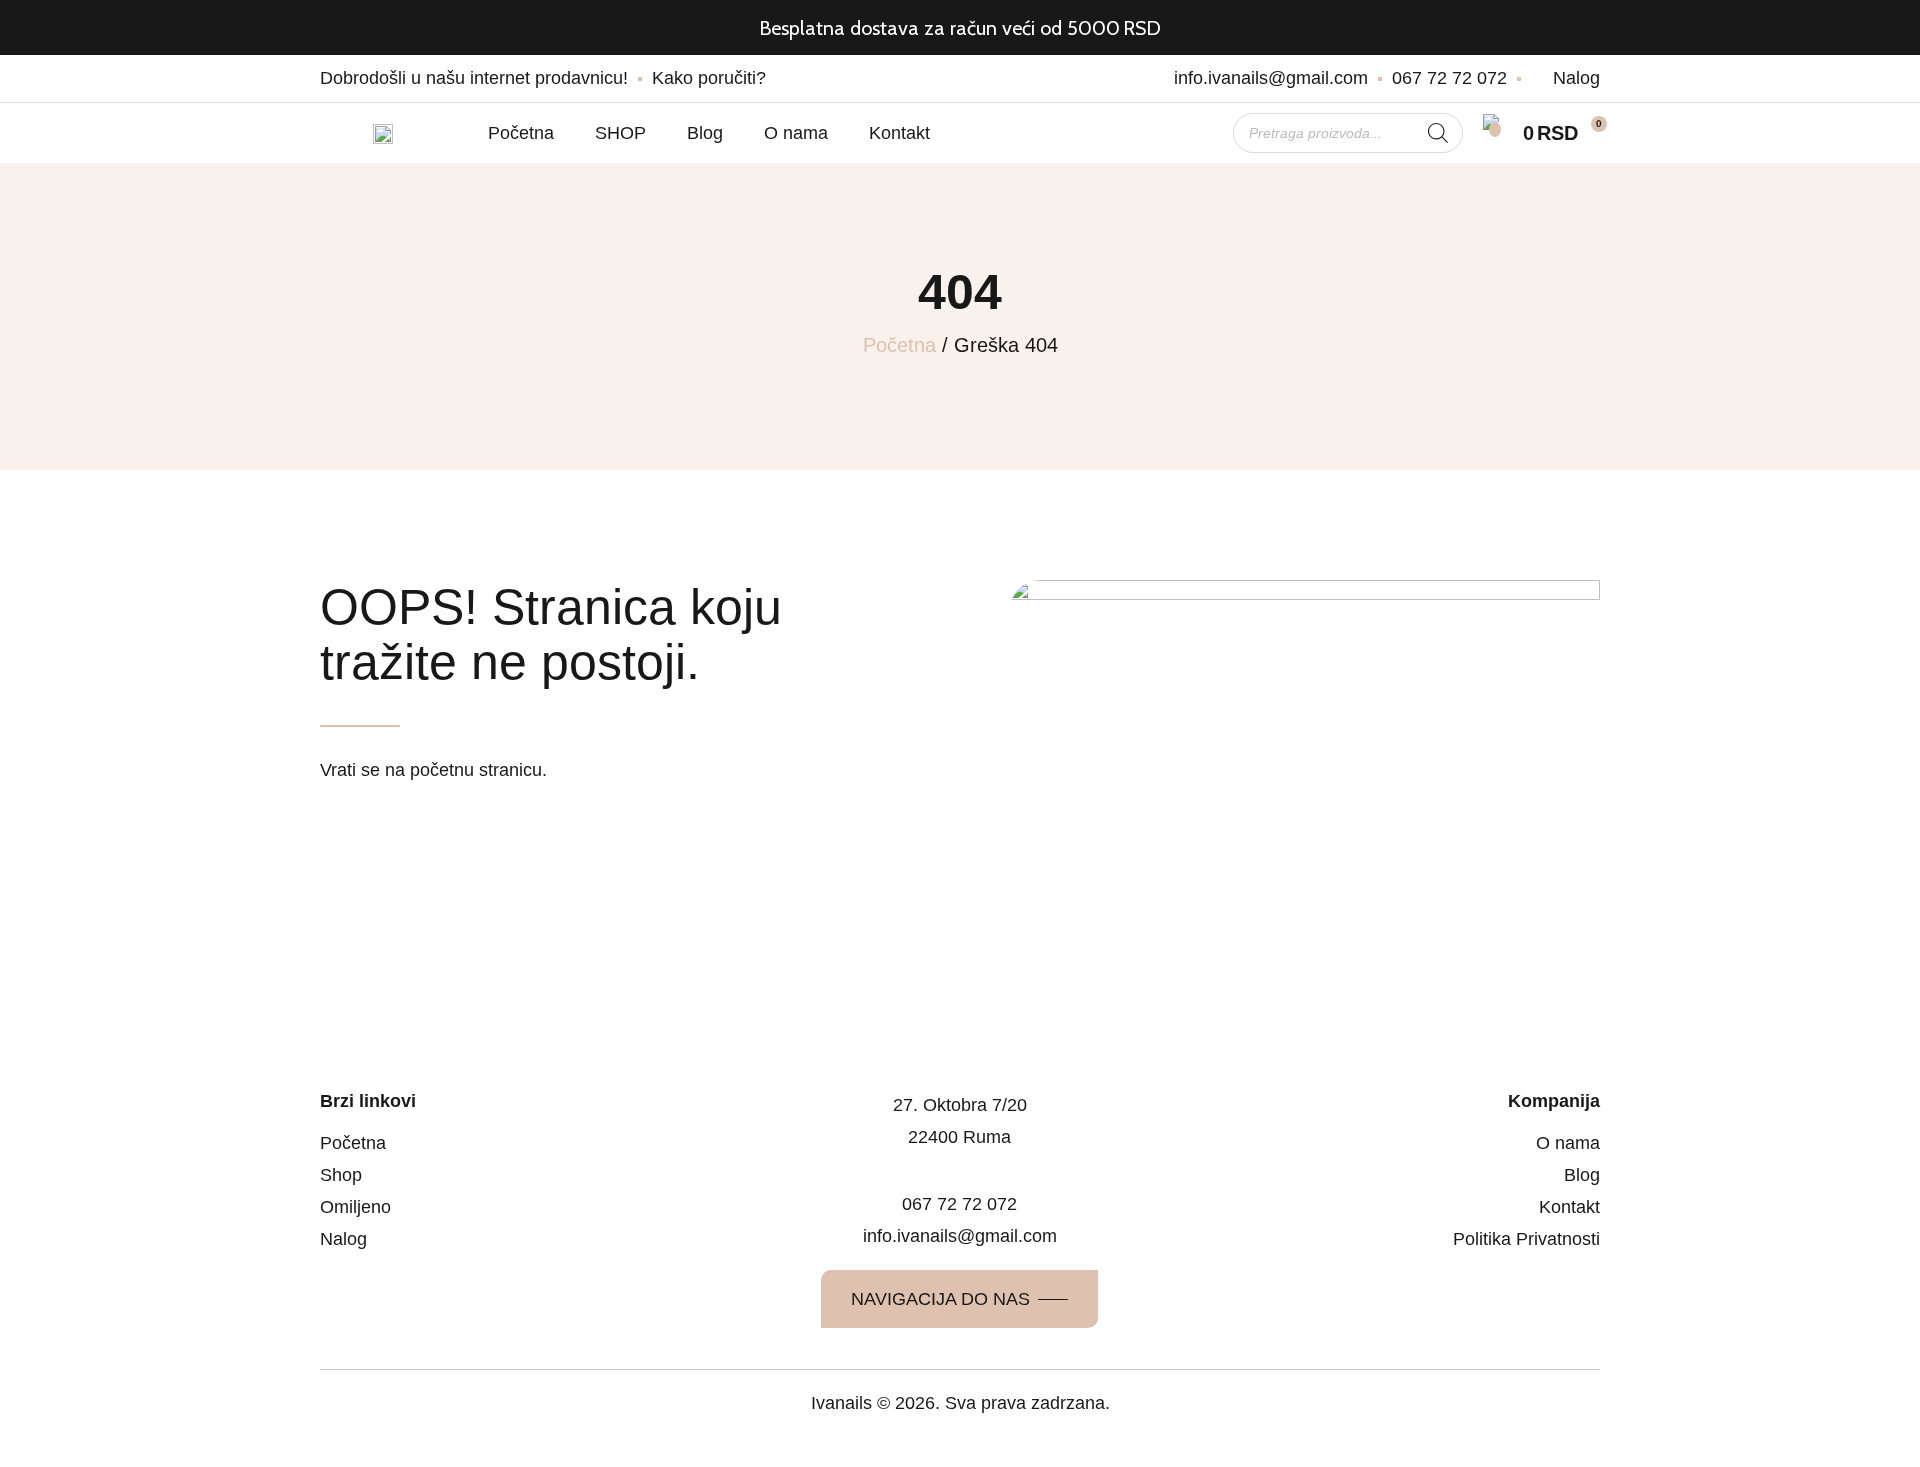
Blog (705, 133)
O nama (796, 133)
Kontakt (899, 133)
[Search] (1438, 133)
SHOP (620, 133)
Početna (521, 133)
